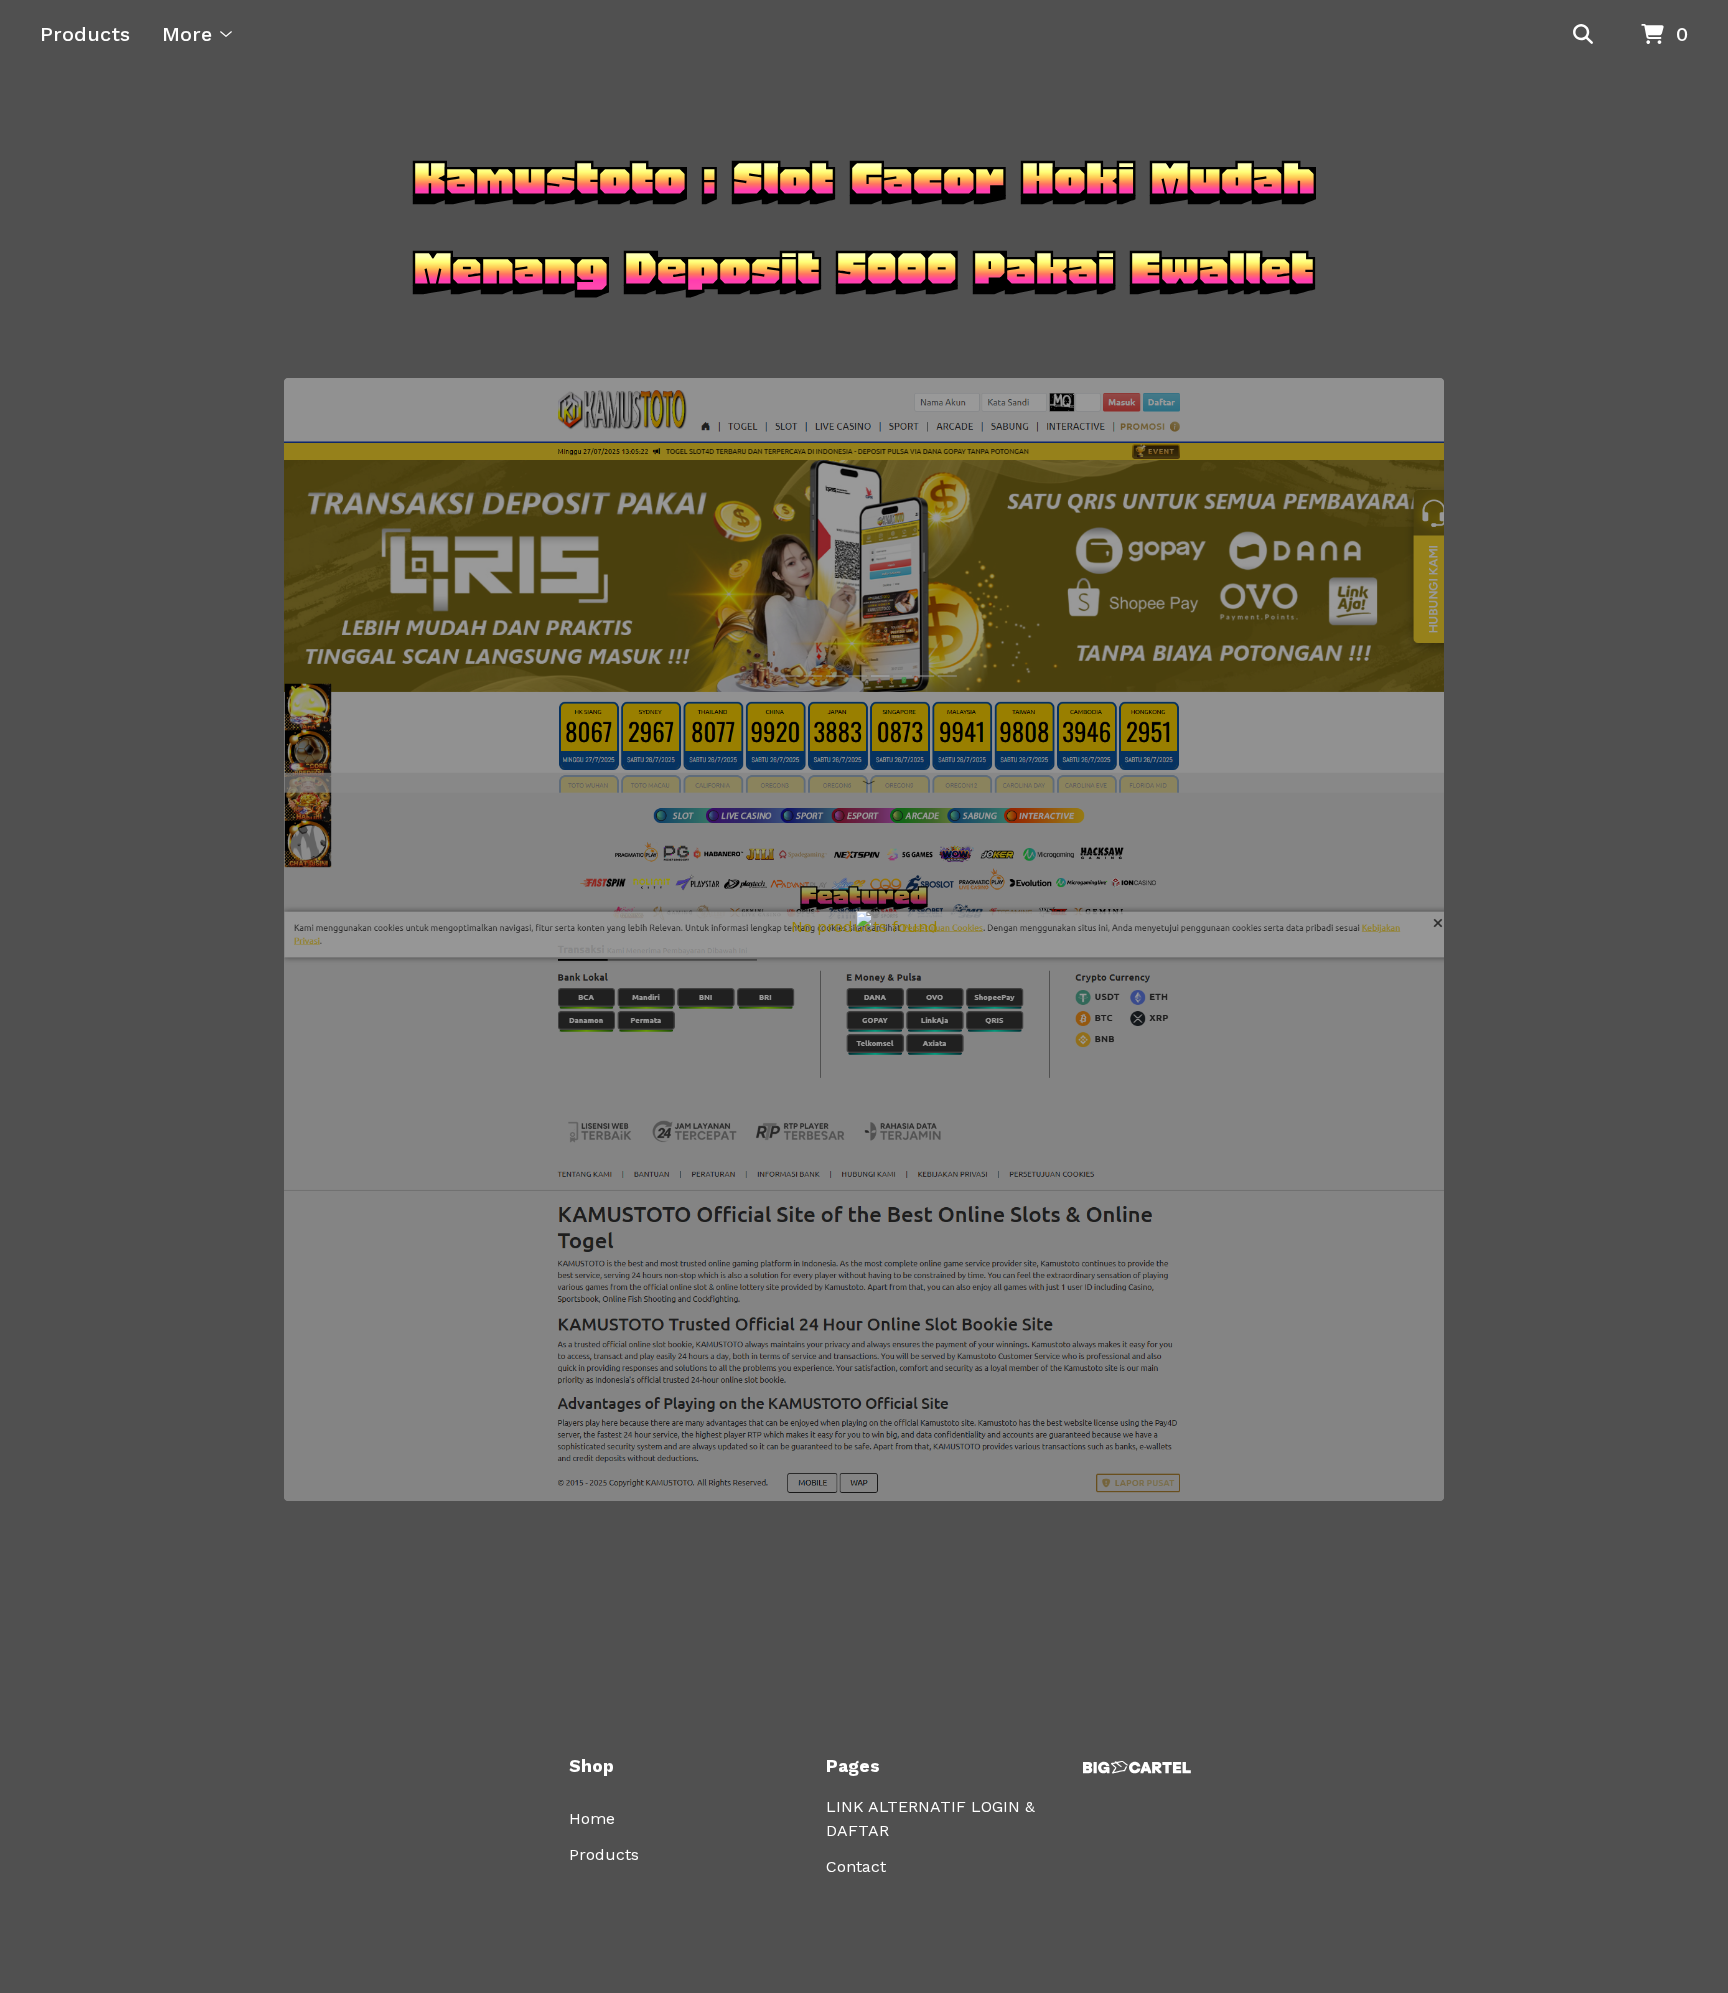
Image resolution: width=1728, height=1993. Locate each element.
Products (85, 34)
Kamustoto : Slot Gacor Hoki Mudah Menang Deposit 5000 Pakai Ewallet (864, 223)
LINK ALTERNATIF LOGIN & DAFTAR (930, 1818)
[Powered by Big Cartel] (1137, 1767)
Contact (856, 1866)
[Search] (1583, 35)
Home (592, 1818)
